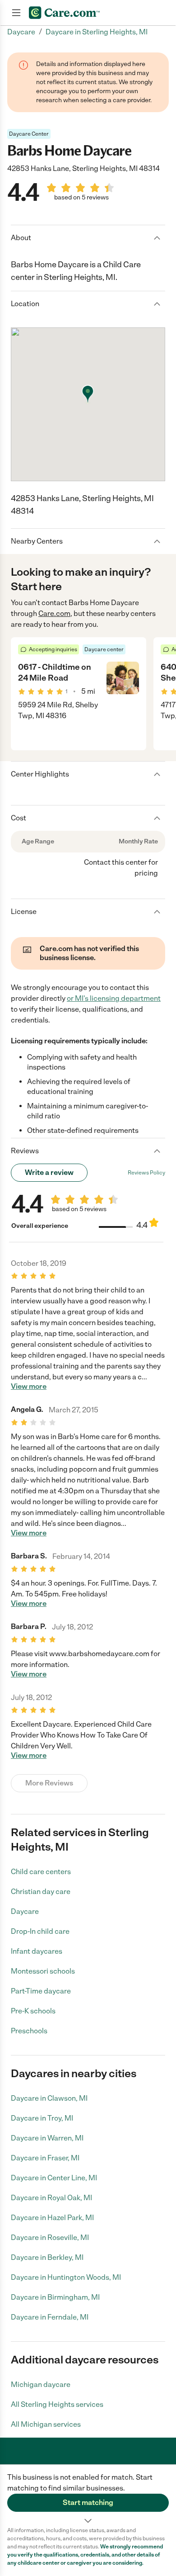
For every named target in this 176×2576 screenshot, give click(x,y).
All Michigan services (46, 2424)
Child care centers (41, 1872)
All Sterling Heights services (57, 2404)
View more (29, 1387)
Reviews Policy (146, 1173)
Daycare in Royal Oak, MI (51, 2198)
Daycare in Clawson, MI (49, 2098)
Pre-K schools (33, 2011)
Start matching (88, 2503)
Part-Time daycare (41, 1991)
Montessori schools (43, 1971)
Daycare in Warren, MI (47, 2138)
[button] (88, 2495)
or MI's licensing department (114, 998)
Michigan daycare (41, 2384)
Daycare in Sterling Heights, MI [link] (97, 32)
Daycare (25, 1911)
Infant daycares (37, 1951)
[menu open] (16, 13)
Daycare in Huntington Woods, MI (66, 2277)
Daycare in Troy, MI (42, 2118)
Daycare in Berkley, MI (47, 2257)
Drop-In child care (40, 1931)
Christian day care (41, 1892)
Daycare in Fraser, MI (45, 2158)
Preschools (29, 2031)
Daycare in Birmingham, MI (55, 2297)
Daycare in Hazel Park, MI (52, 2218)
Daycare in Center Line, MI (54, 2178)
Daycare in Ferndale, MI (50, 2317)
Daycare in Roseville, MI (50, 2237)
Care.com (54, 613)
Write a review (49, 1172)
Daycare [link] (21, 32)
